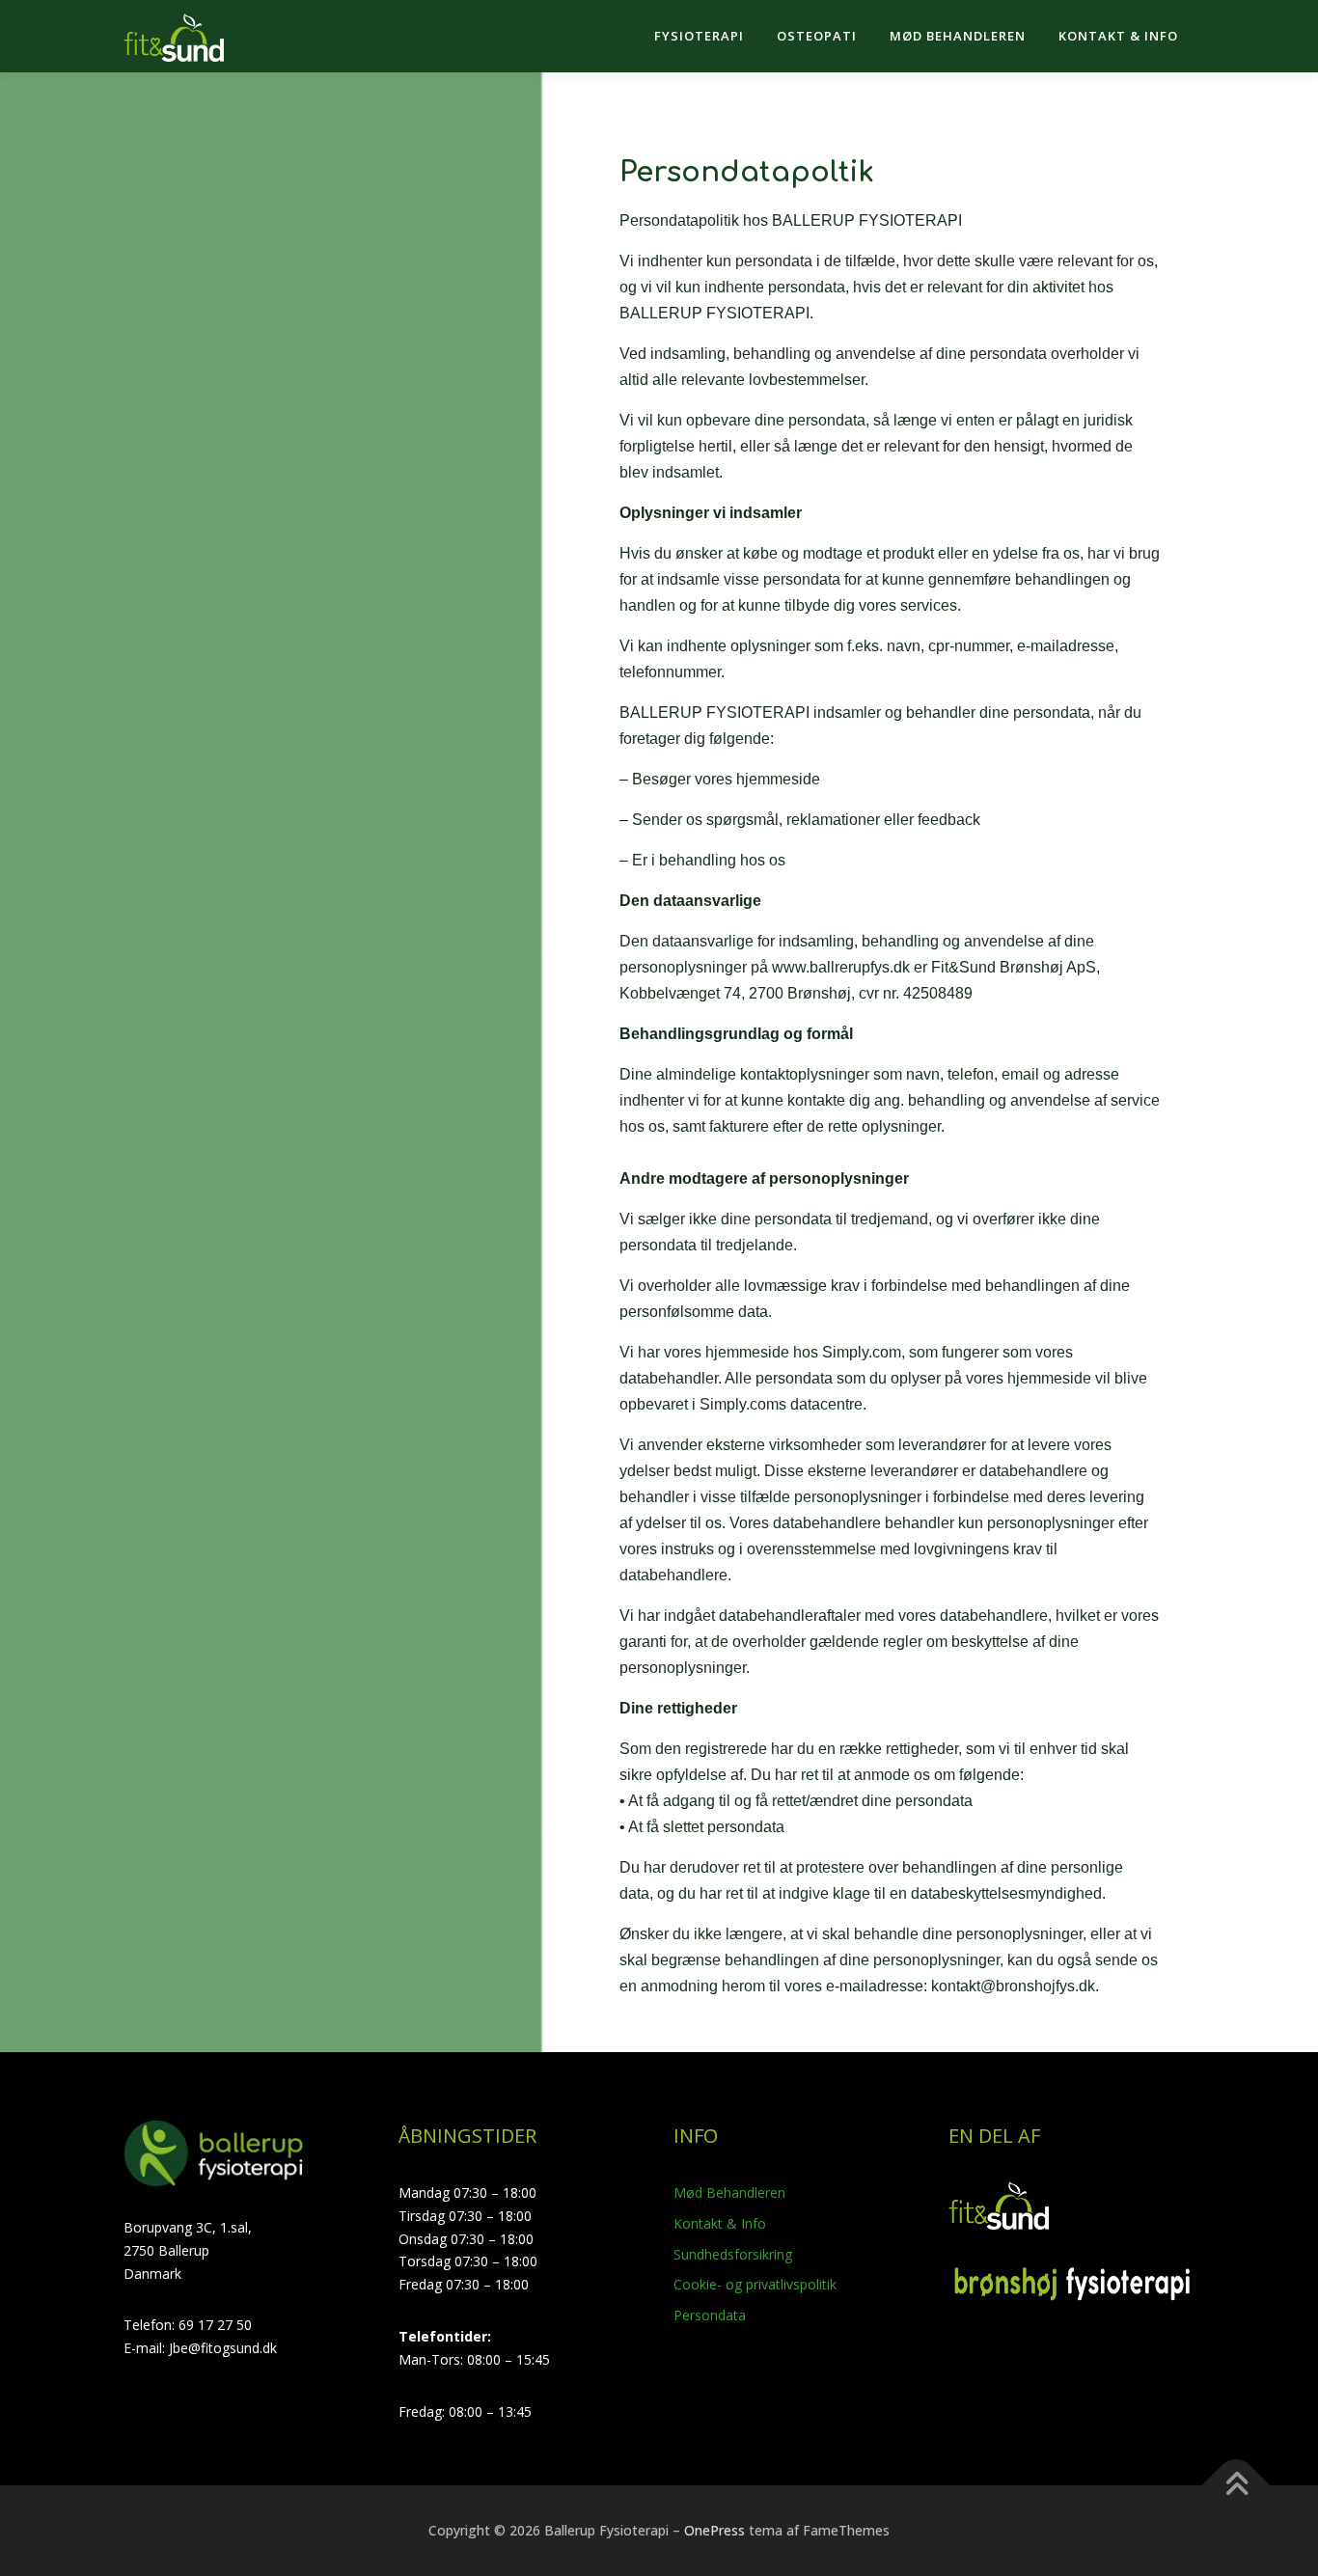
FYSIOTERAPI (699, 36)
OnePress (714, 2530)
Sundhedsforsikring (733, 2254)
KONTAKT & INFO (1118, 36)
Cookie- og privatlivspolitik (755, 2284)
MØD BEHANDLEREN (958, 36)
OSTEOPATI (817, 36)
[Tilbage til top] (1236, 2486)
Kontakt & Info (720, 2223)
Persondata (710, 2315)
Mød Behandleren (729, 2192)
